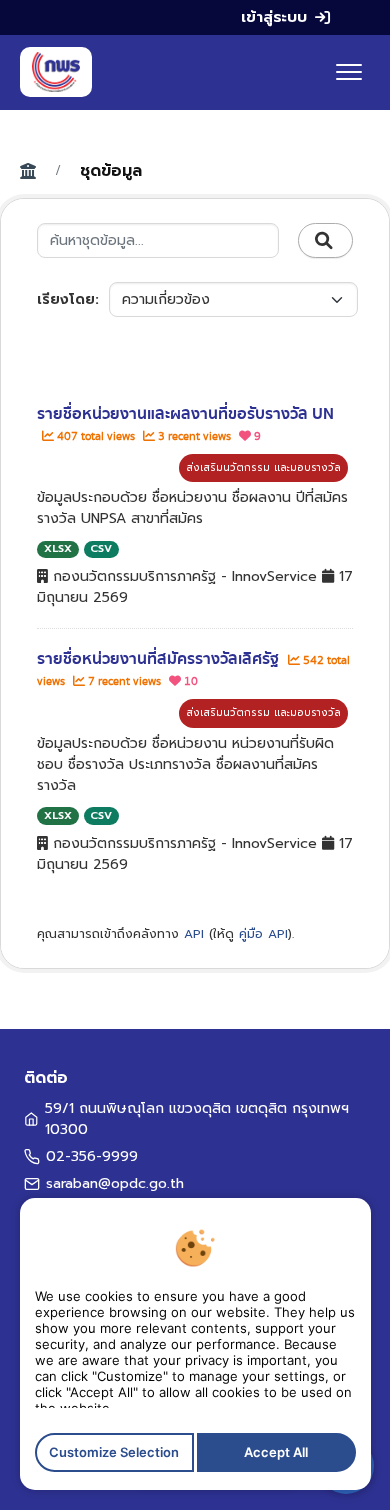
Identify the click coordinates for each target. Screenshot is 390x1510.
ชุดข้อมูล (111, 171)
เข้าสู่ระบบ (274, 17)
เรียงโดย (66, 299)
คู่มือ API (263, 934)
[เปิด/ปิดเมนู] (349, 72)
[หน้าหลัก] (56, 72)
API (194, 934)
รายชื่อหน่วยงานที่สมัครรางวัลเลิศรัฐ (160, 659)
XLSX (58, 548)
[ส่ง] (325, 241)
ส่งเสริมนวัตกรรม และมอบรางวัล (263, 467)
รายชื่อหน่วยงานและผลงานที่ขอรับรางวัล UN (185, 414)
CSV (101, 548)
